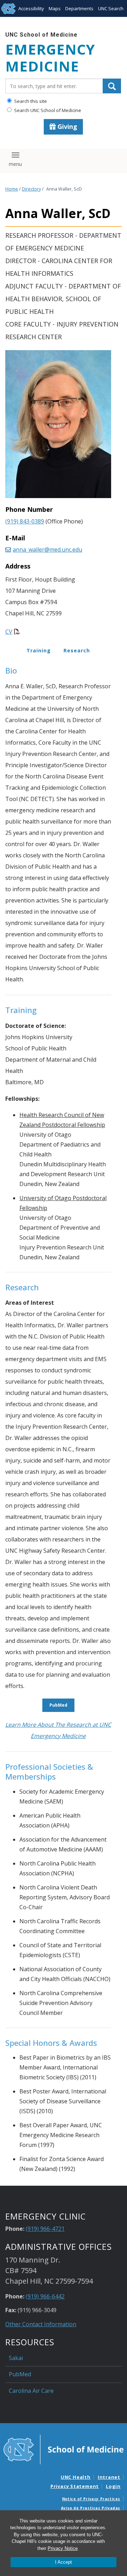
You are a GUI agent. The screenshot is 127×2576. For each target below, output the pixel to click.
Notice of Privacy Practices (91, 2499)
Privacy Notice (63, 2548)
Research (77, 650)
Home (12, 189)
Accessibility (31, 8)
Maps (55, 8)
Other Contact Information (41, 2324)
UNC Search (111, 8)
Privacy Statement (75, 2486)
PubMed (58, 1705)
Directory (31, 189)
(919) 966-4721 (45, 2229)
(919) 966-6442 (45, 2296)
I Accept (64, 2562)
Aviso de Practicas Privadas (91, 2508)
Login (113, 2486)
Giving (66, 126)
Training (39, 650)
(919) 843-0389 (25, 521)
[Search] (112, 86)
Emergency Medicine (50, 58)
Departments (79, 8)
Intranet (109, 2477)
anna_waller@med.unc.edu (47, 550)
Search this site (30, 101)
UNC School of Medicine (41, 35)
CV (9, 632)
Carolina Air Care (31, 2391)
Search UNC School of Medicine (47, 110)
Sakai (16, 2358)
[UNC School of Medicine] (64, 2449)
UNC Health (76, 2477)
